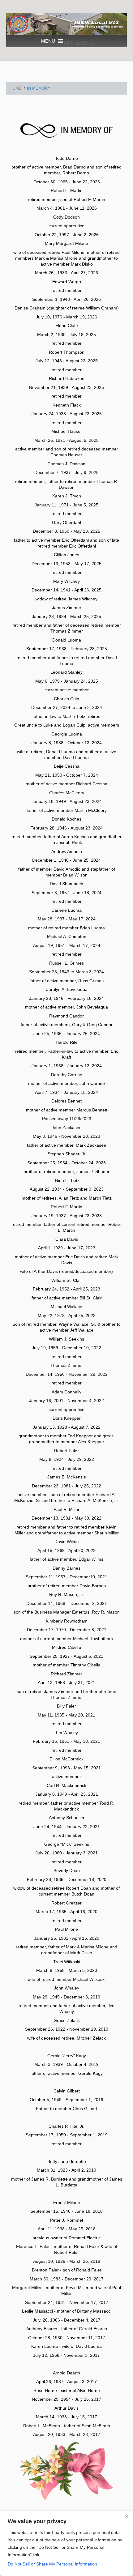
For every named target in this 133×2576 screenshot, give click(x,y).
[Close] (127, 2516)
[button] (78, 43)
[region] (66, 2544)
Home (16, 88)
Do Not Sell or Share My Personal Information (52, 2564)
